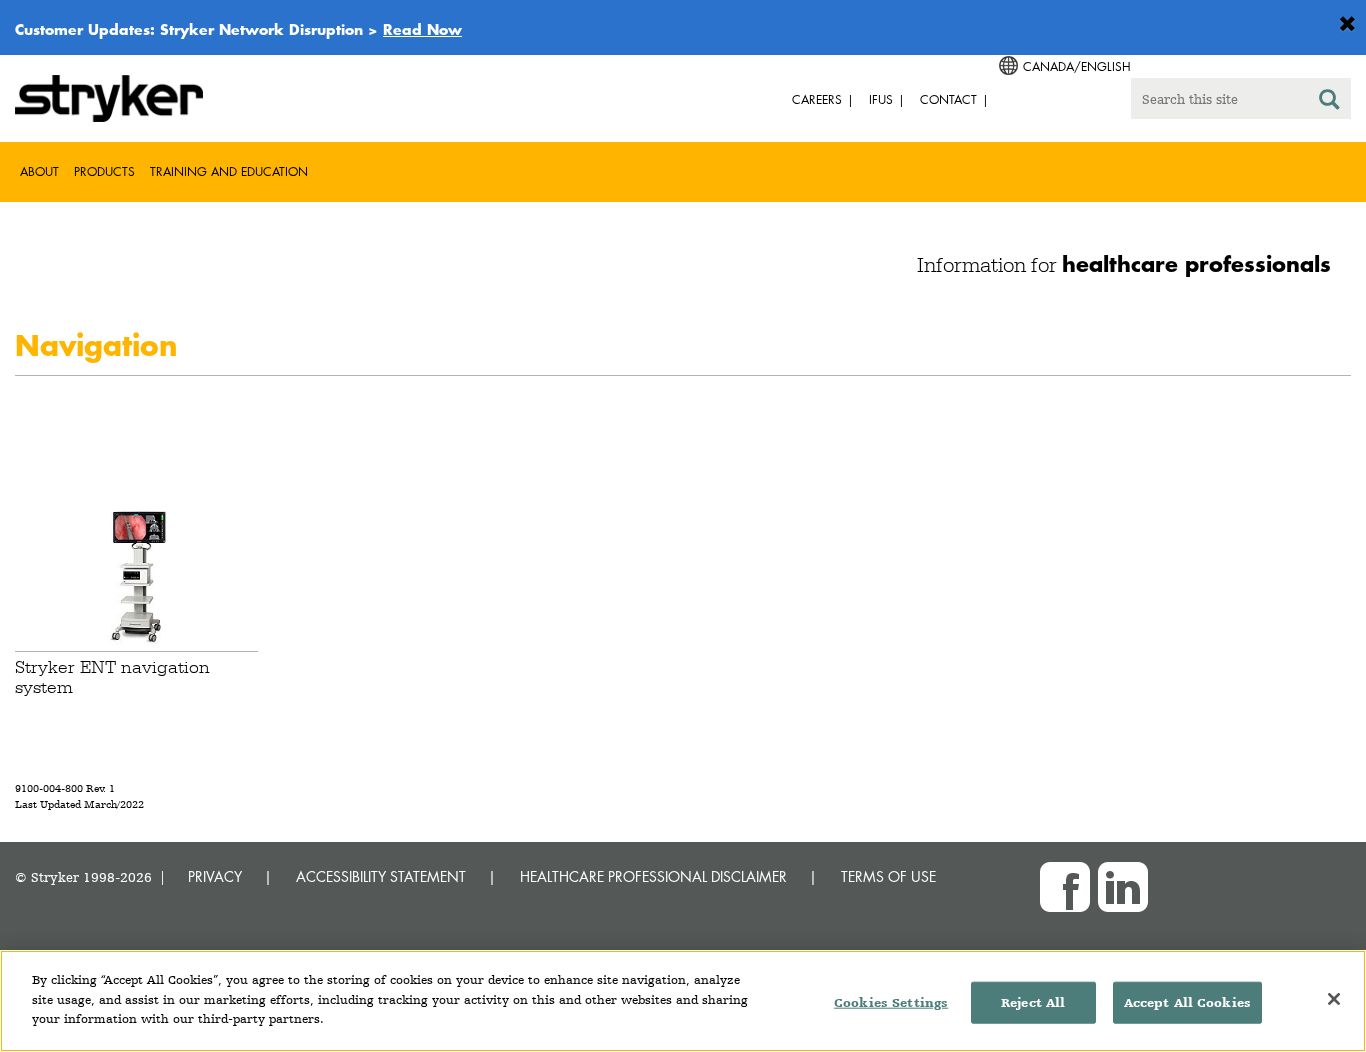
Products (104, 171)
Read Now (422, 29)
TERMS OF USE (888, 876)
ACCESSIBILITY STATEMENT (381, 876)
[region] (683, 1001)
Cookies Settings (891, 1002)
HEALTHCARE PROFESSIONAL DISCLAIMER (653, 876)
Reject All (1033, 1002)
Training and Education (229, 171)
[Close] (1334, 999)
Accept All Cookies (1187, 1002)
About (39, 171)
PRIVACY (215, 876)
